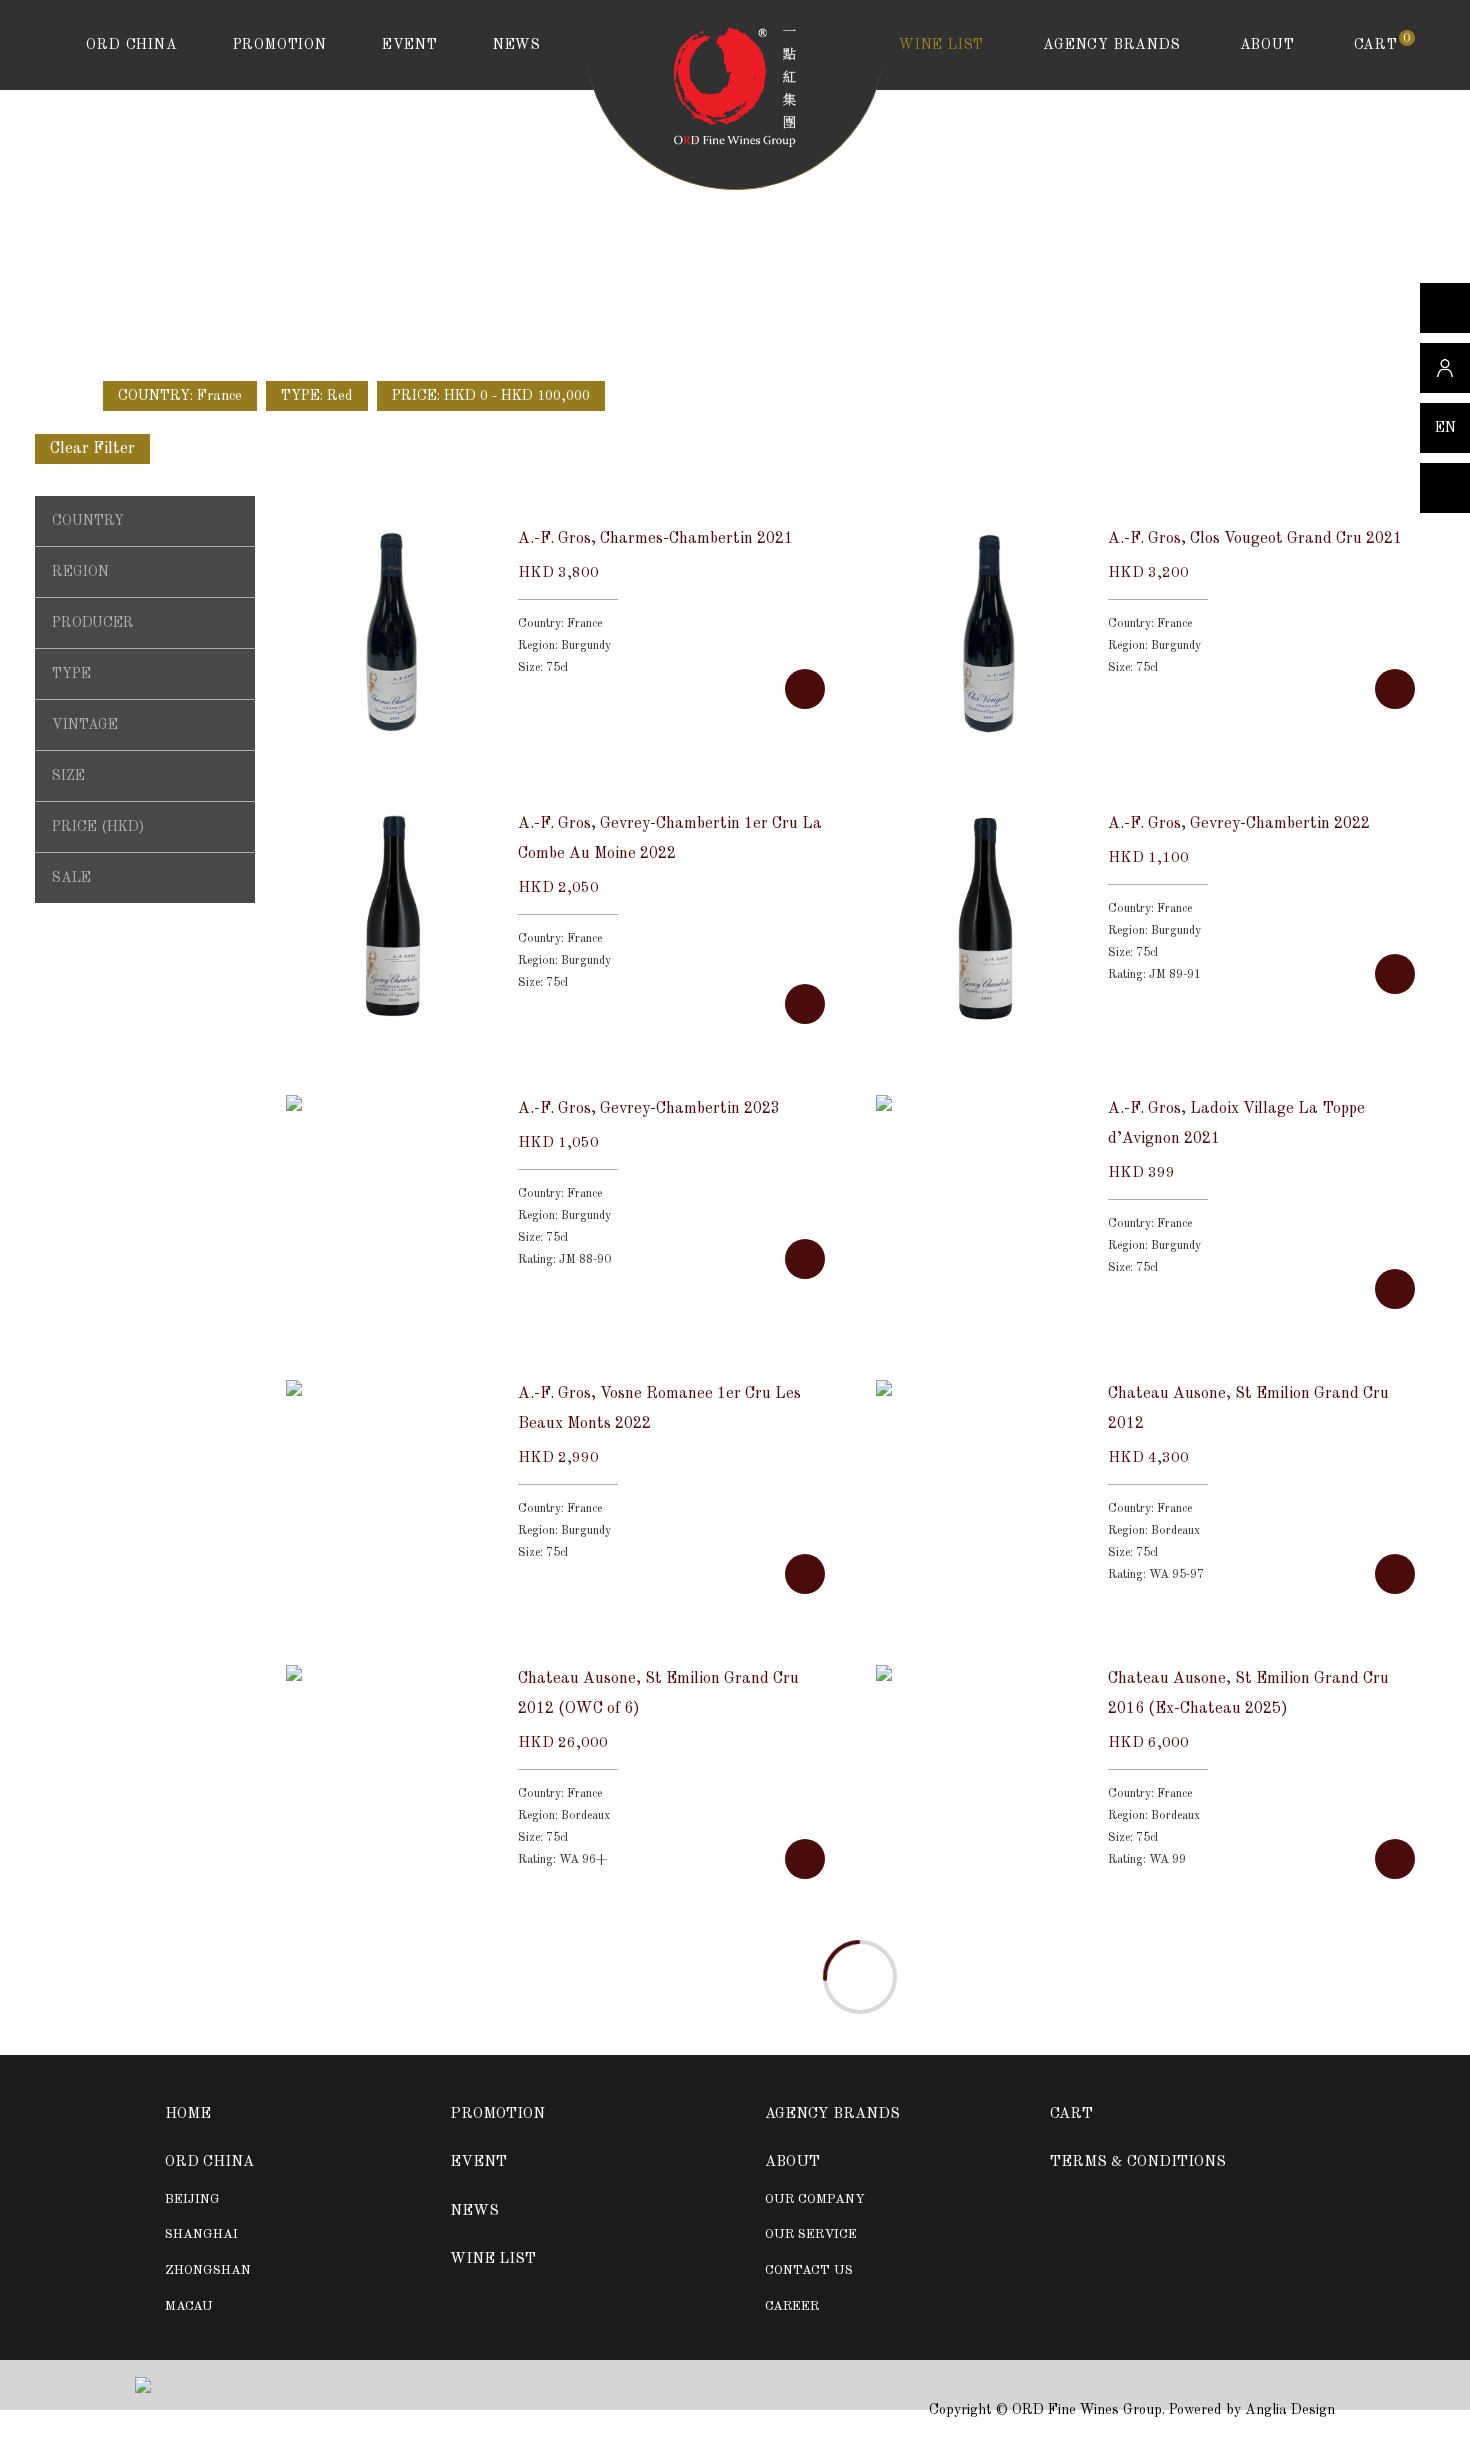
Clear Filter (92, 449)
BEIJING (192, 2199)
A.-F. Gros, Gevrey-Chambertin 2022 (1239, 824)
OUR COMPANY (815, 2199)
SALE (71, 878)
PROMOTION (280, 45)
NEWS (517, 45)
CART (1382, 43)
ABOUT (1267, 45)
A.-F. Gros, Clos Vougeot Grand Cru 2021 (1255, 539)
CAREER (792, 2306)
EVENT (410, 45)
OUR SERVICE (811, 2234)
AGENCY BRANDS (1111, 45)
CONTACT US (809, 2270)
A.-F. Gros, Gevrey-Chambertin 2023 (649, 1109)
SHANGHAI (201, 2234)
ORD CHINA (131, 45)
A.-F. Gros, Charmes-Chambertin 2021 (655, 539)
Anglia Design (1290, 2410)
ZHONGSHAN (208, 2270)
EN (1445, 428)
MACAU (189, 2306)
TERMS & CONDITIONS (1138, 2162)
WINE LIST (941, 45)
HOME (188, 2114)
